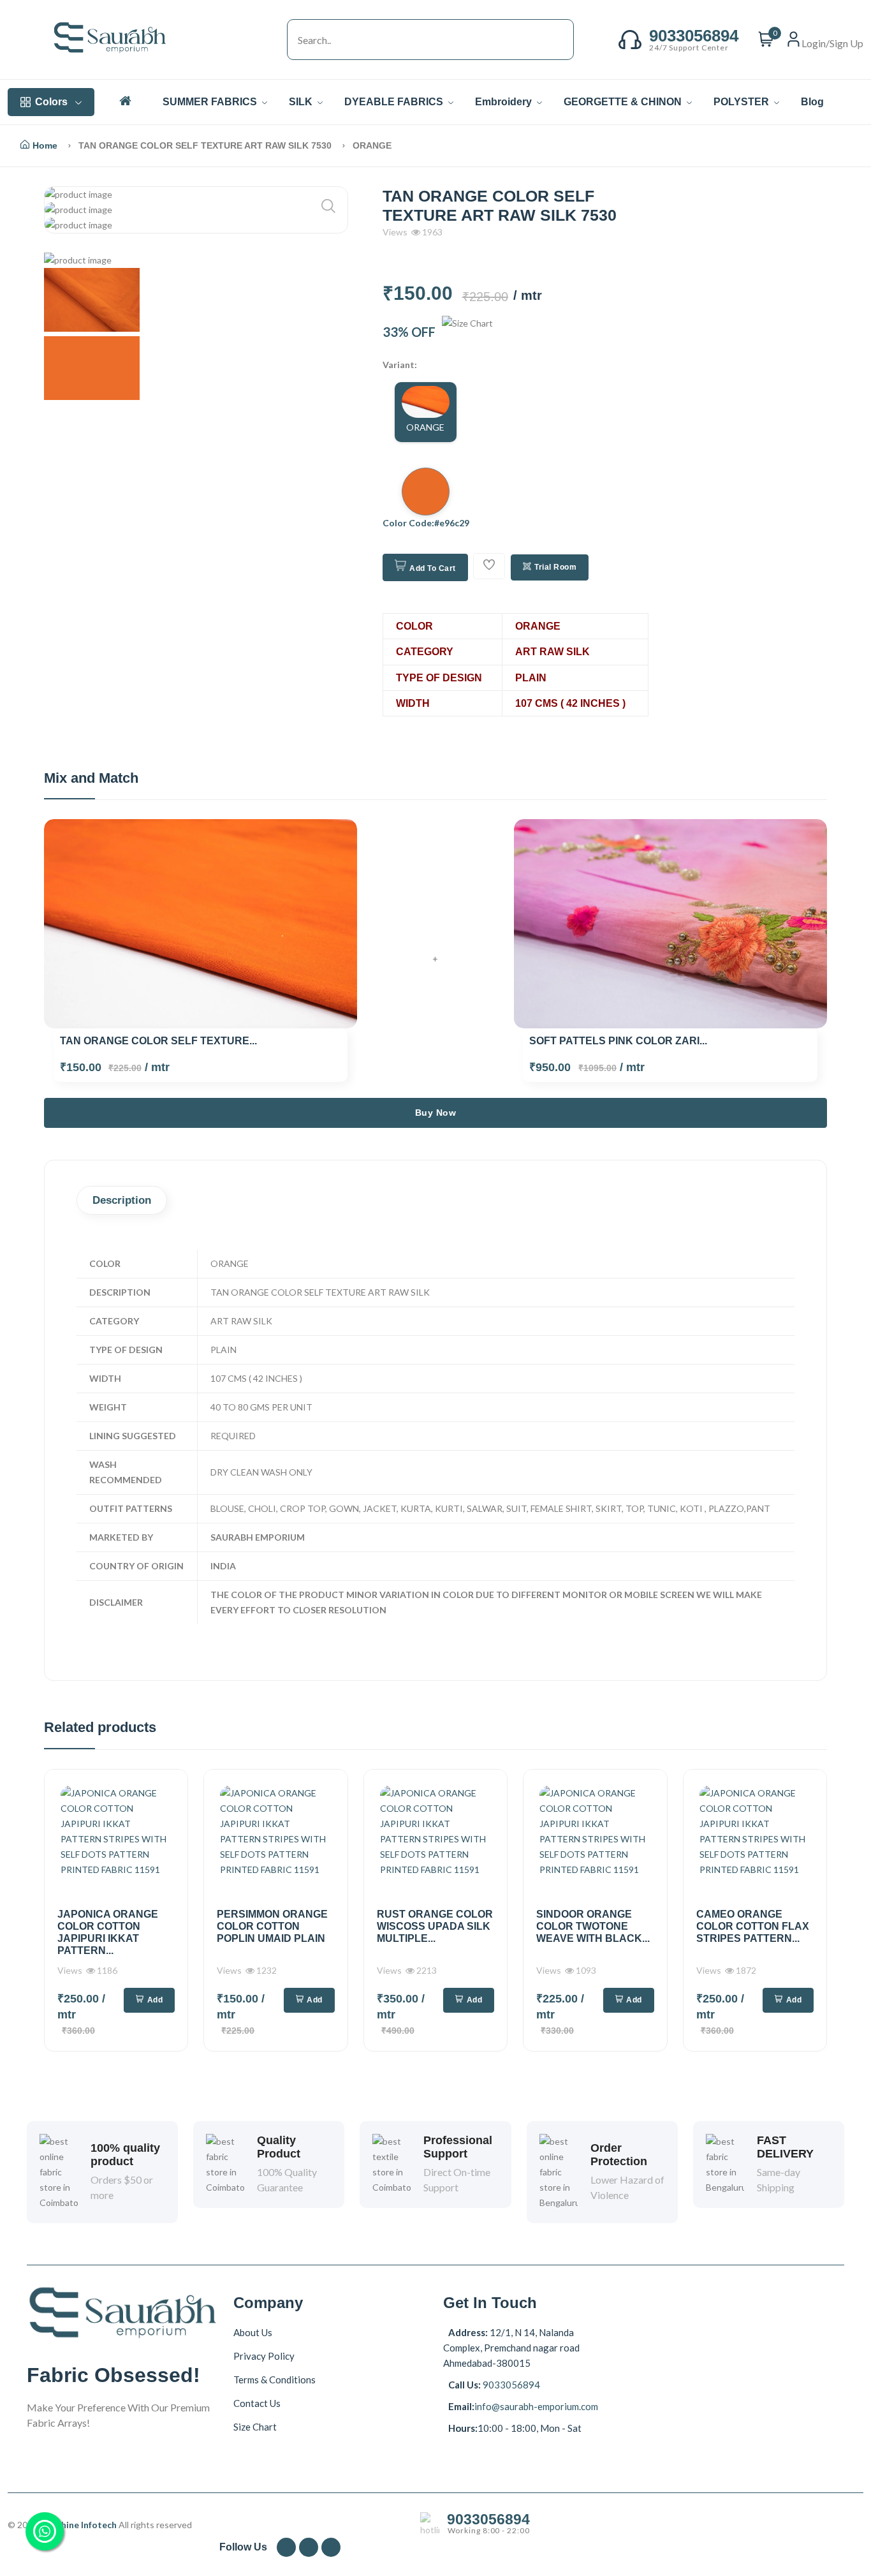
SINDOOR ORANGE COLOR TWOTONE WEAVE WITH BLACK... (593, 1926)
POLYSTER (743, 102)
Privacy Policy (264, 2356)
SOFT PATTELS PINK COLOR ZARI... (618, 1041)
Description (122, 1200)
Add (155, 2000)
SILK (302, 102)
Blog (812, 102)
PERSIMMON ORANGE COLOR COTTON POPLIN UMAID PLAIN (272, 1926)
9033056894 (510, 2385)
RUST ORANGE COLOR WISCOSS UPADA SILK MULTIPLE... (435, 1926)
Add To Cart (433, 568)
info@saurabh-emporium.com (536, 2406)
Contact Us (257, 2403)
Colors (51, 102)
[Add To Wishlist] (489, 566)
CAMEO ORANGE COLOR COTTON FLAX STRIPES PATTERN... (753, 1926)
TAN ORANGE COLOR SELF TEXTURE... (158, 1041)
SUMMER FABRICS (211, 102)
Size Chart (255, 2427)
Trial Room (555, 567)
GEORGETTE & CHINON (624, 102)
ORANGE (425, 427)
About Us (253, 2332)
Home (45, 145)
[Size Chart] (467, 332)
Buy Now (436, 1113)
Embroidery (505, 102)
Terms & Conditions (274, 2380)
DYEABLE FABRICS (395, 102)
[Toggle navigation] (274, 40)
